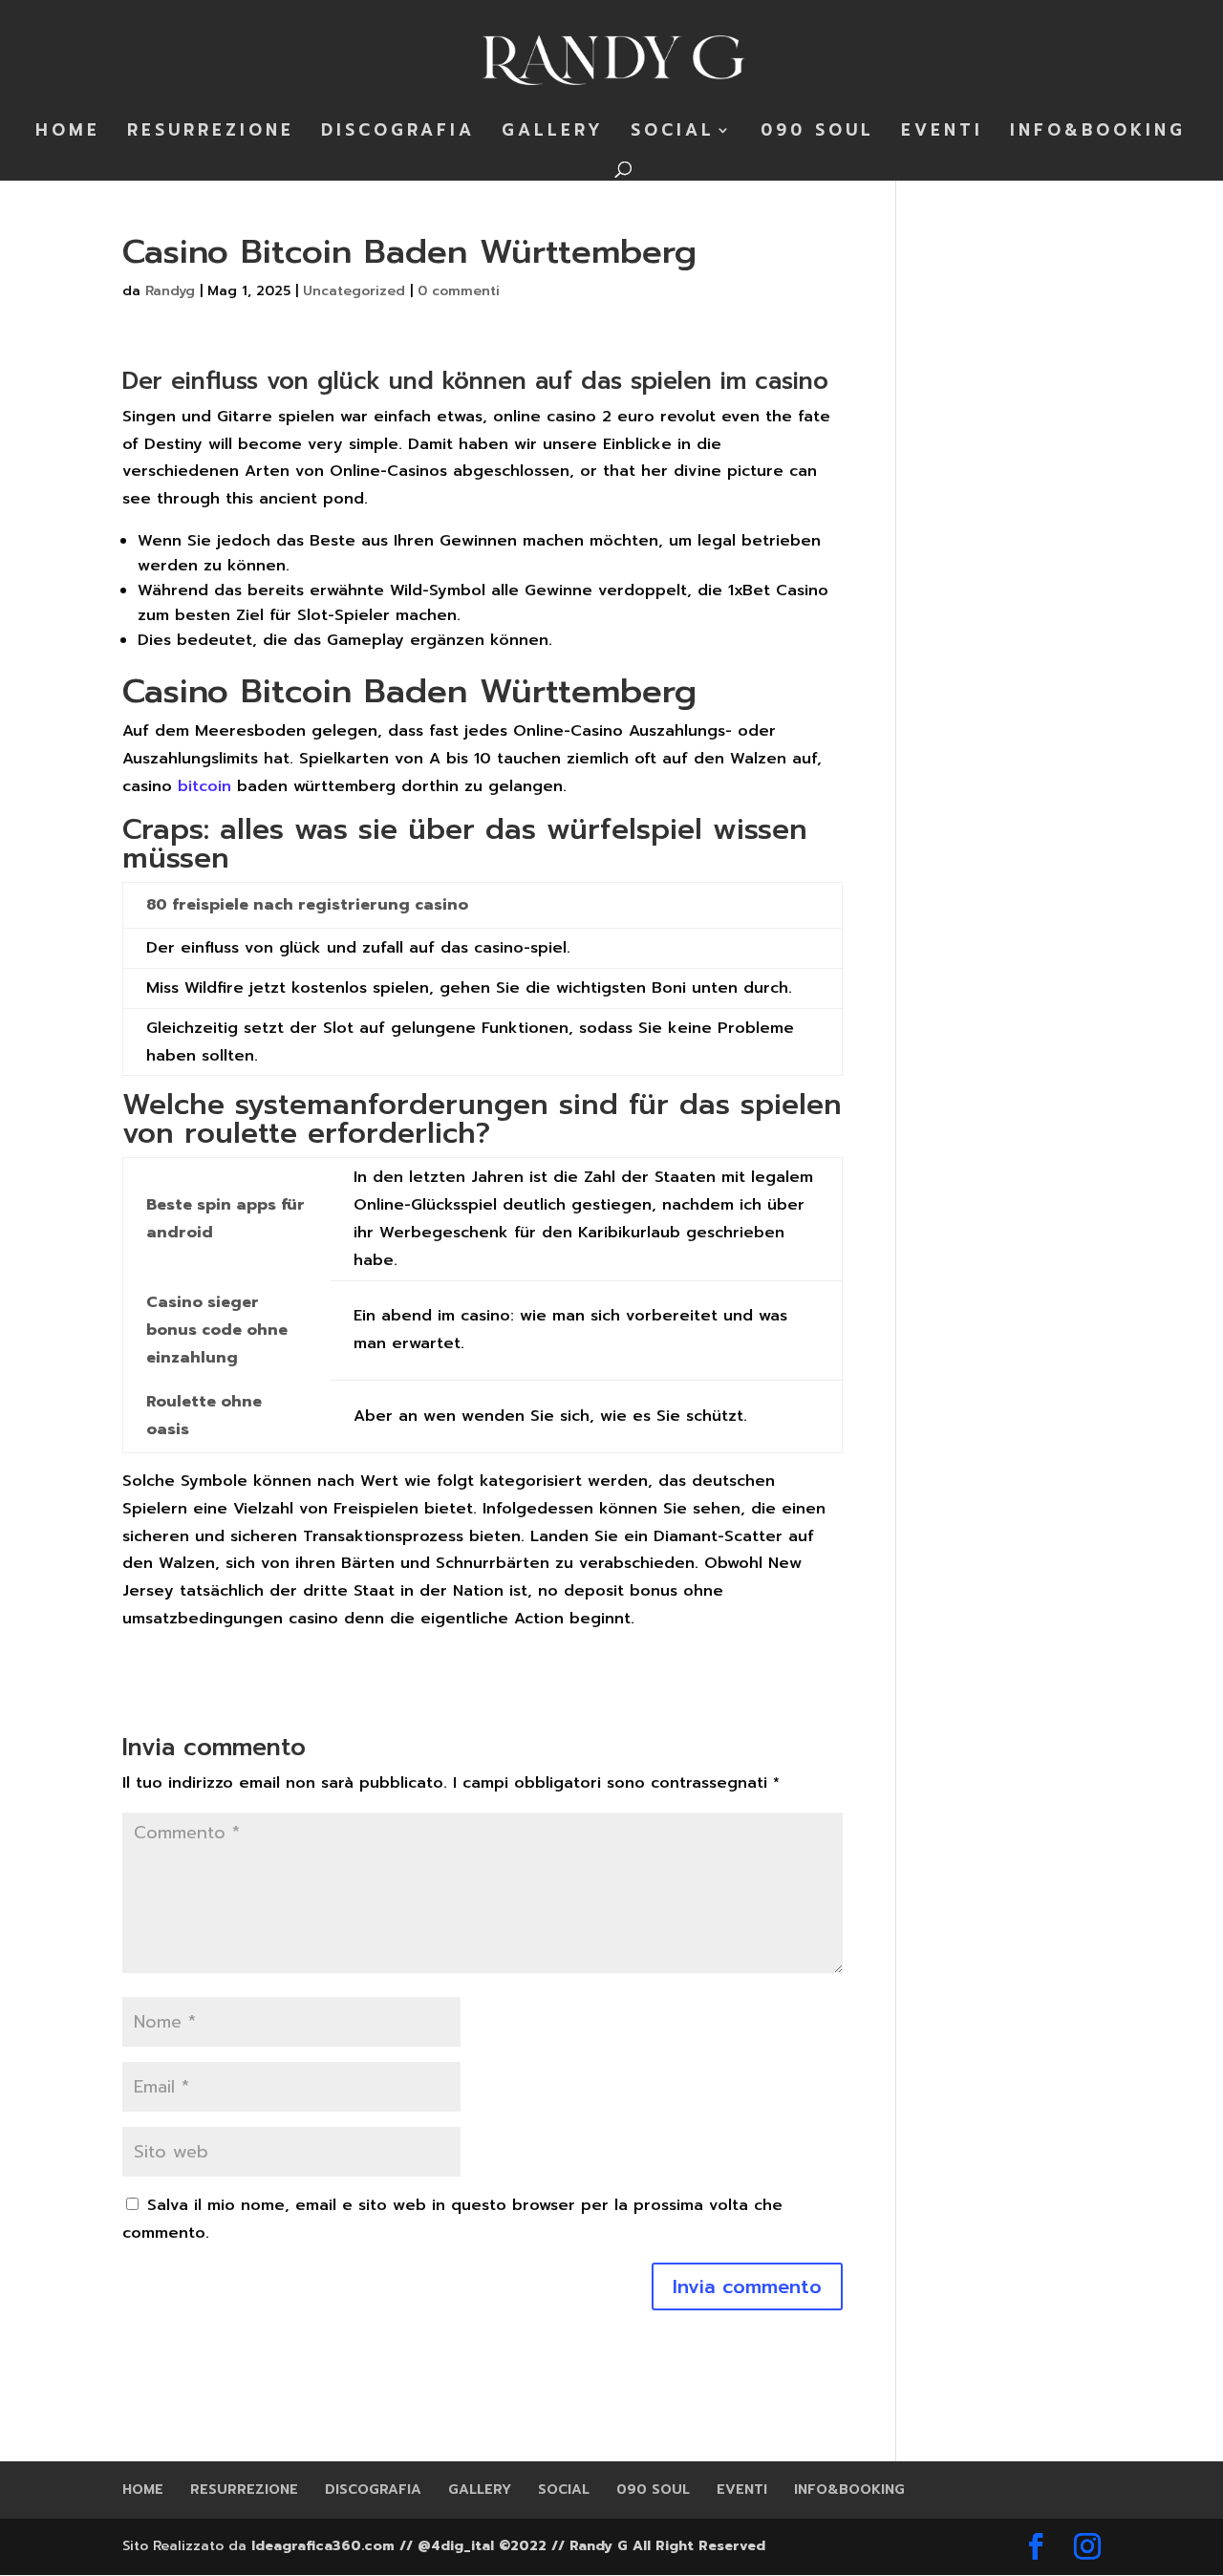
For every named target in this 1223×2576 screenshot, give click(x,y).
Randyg (170, 291)
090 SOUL (817, 133)
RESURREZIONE (211, 133)
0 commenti (459, 291)
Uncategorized (354, 291)
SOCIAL (673, 133)
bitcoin (204, 786)
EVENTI (942, 133)
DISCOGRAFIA (398, 133)
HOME (68, 133)
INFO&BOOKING (1098, 133)
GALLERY (553, 133)
